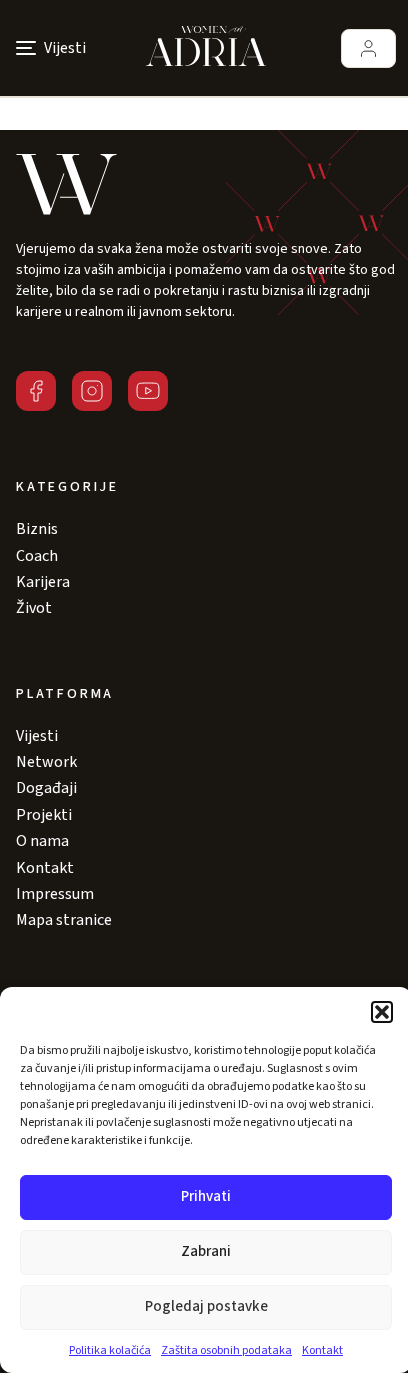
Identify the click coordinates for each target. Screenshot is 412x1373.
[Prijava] (368, 48)
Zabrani (206, 1251)
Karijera (43, 582)
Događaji (46, 788)
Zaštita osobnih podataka (226, 1350)
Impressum (55, 894)
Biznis (37, 529)
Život (34, 608)
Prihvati (206, 1196)
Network (46, 762)
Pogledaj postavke (206, 1306)
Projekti (44, 815)
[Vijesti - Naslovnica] (206, 48)
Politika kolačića (110, 1350)
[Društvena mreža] (36, 391)
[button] (382, 1012)
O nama (42, 841)
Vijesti (37, 736)
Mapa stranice (64, 920)
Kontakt (322, 1350)
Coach (37, 556)
